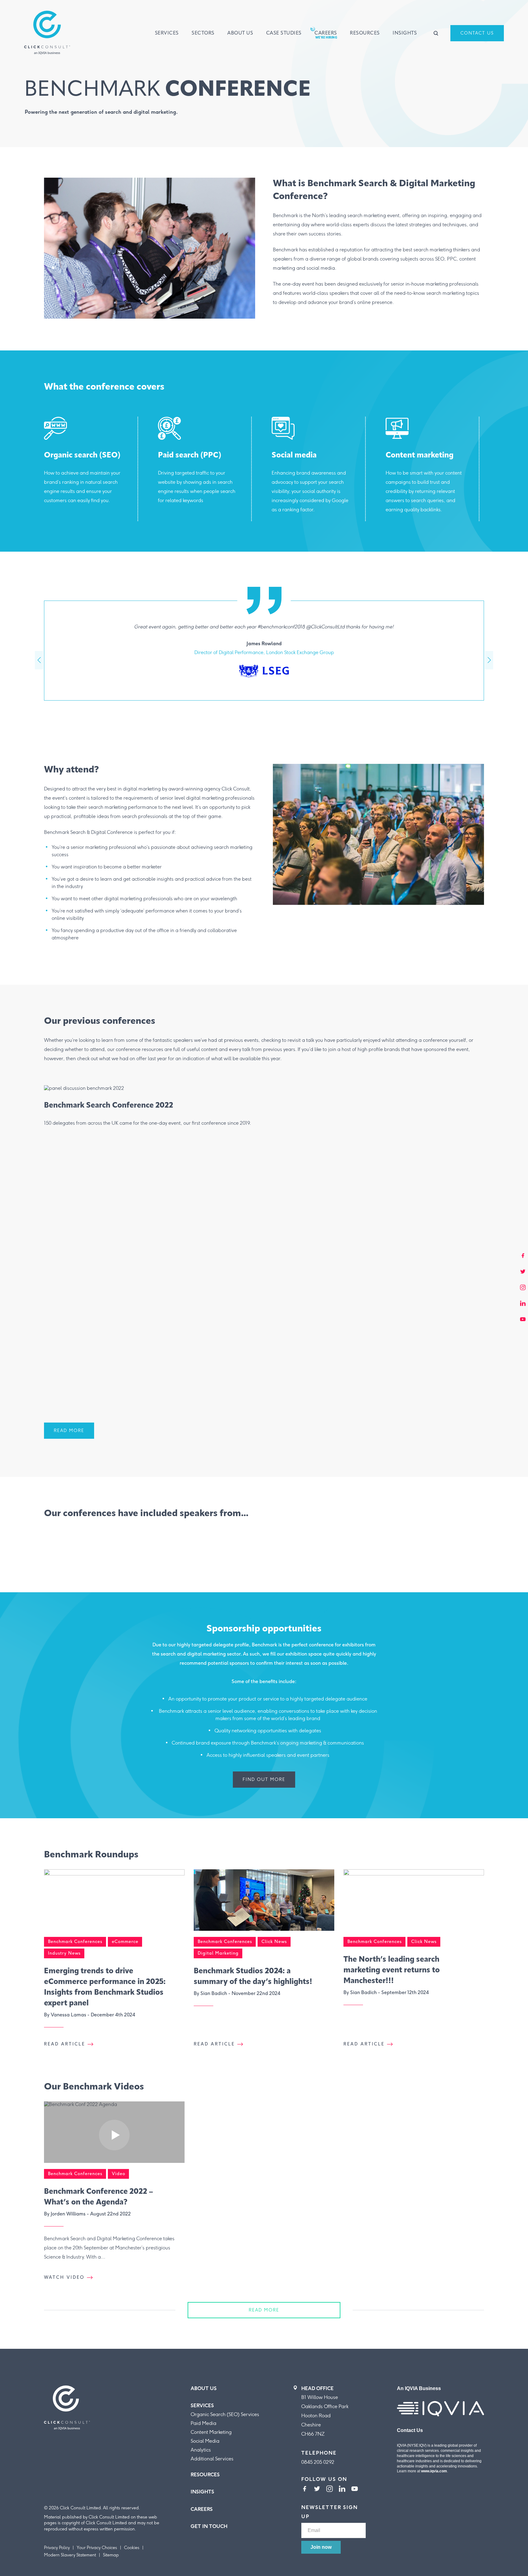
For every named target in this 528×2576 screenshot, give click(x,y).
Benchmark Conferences (75, 1942)
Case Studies (284, 33)
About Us (240, 33)
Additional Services (212, 2459)
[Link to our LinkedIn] (342, 2489)
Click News (274, 1942)
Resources (365, 33)
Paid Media (204, 2423)
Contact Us (477, 33)
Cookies (132, 2548)
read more (69, 1431)
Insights (405, 33)
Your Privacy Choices (97, 2548)
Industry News (64, 1953)
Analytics (201, 2450)
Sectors (203, 33)
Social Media (205, 2441)
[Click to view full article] (114, 1903)
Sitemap (111, 2555)
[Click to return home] (47, 33)
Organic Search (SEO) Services (225, 2414)
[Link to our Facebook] (304, 2489)
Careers (326, 33)
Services (167, 33)
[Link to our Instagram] (330, 2489)
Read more (264, 2310)
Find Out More (264, 1780)
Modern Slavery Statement (70, 2555)
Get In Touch (209, 2526)
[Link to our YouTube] (355, 2489)
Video (119, 2174)
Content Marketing (211, 2432)
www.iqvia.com (434, 2471)
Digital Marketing (218, 1953)
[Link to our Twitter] (317, 2489)
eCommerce (125, 1942)
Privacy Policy (57, 2548)
